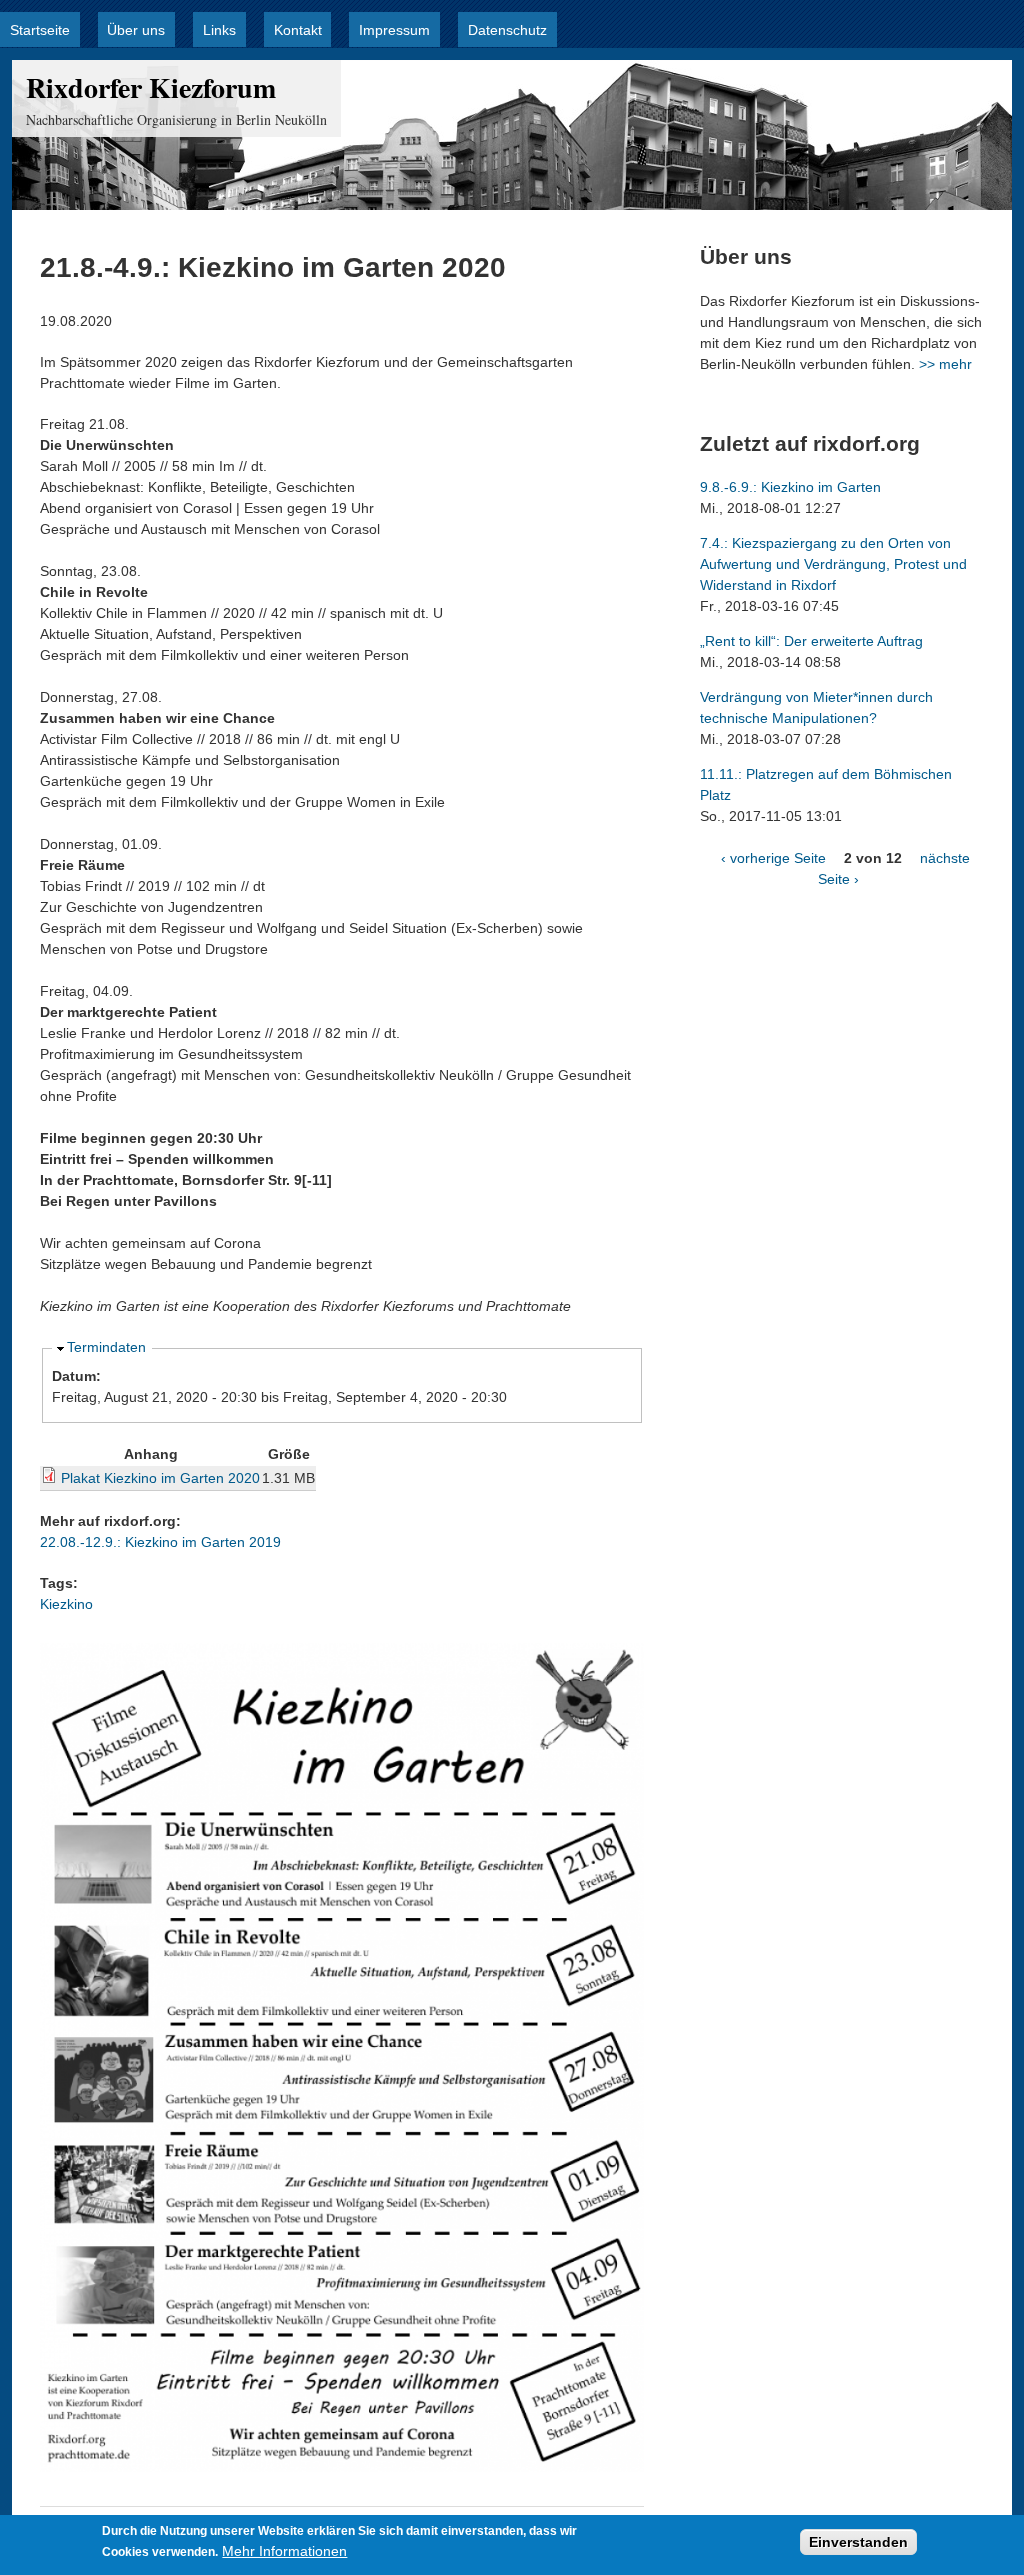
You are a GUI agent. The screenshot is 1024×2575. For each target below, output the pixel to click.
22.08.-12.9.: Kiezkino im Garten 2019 (160, 1542)
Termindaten (106, 1347)
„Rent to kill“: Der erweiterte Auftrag (811, 641)
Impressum (394, 30)
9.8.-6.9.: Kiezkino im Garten (790, 487)
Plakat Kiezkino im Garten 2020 (160, 1478)
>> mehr (945, 364)
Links (219, 30)
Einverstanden (858, 2542)
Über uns (136, 30)
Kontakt (298, 30)
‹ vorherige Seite (773, 858)
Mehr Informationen (284, 2551)
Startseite (40, 30)
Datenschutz (507, 30)
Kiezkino (66, 1604)
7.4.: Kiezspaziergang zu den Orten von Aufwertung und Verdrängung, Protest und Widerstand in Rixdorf (833, 564)
